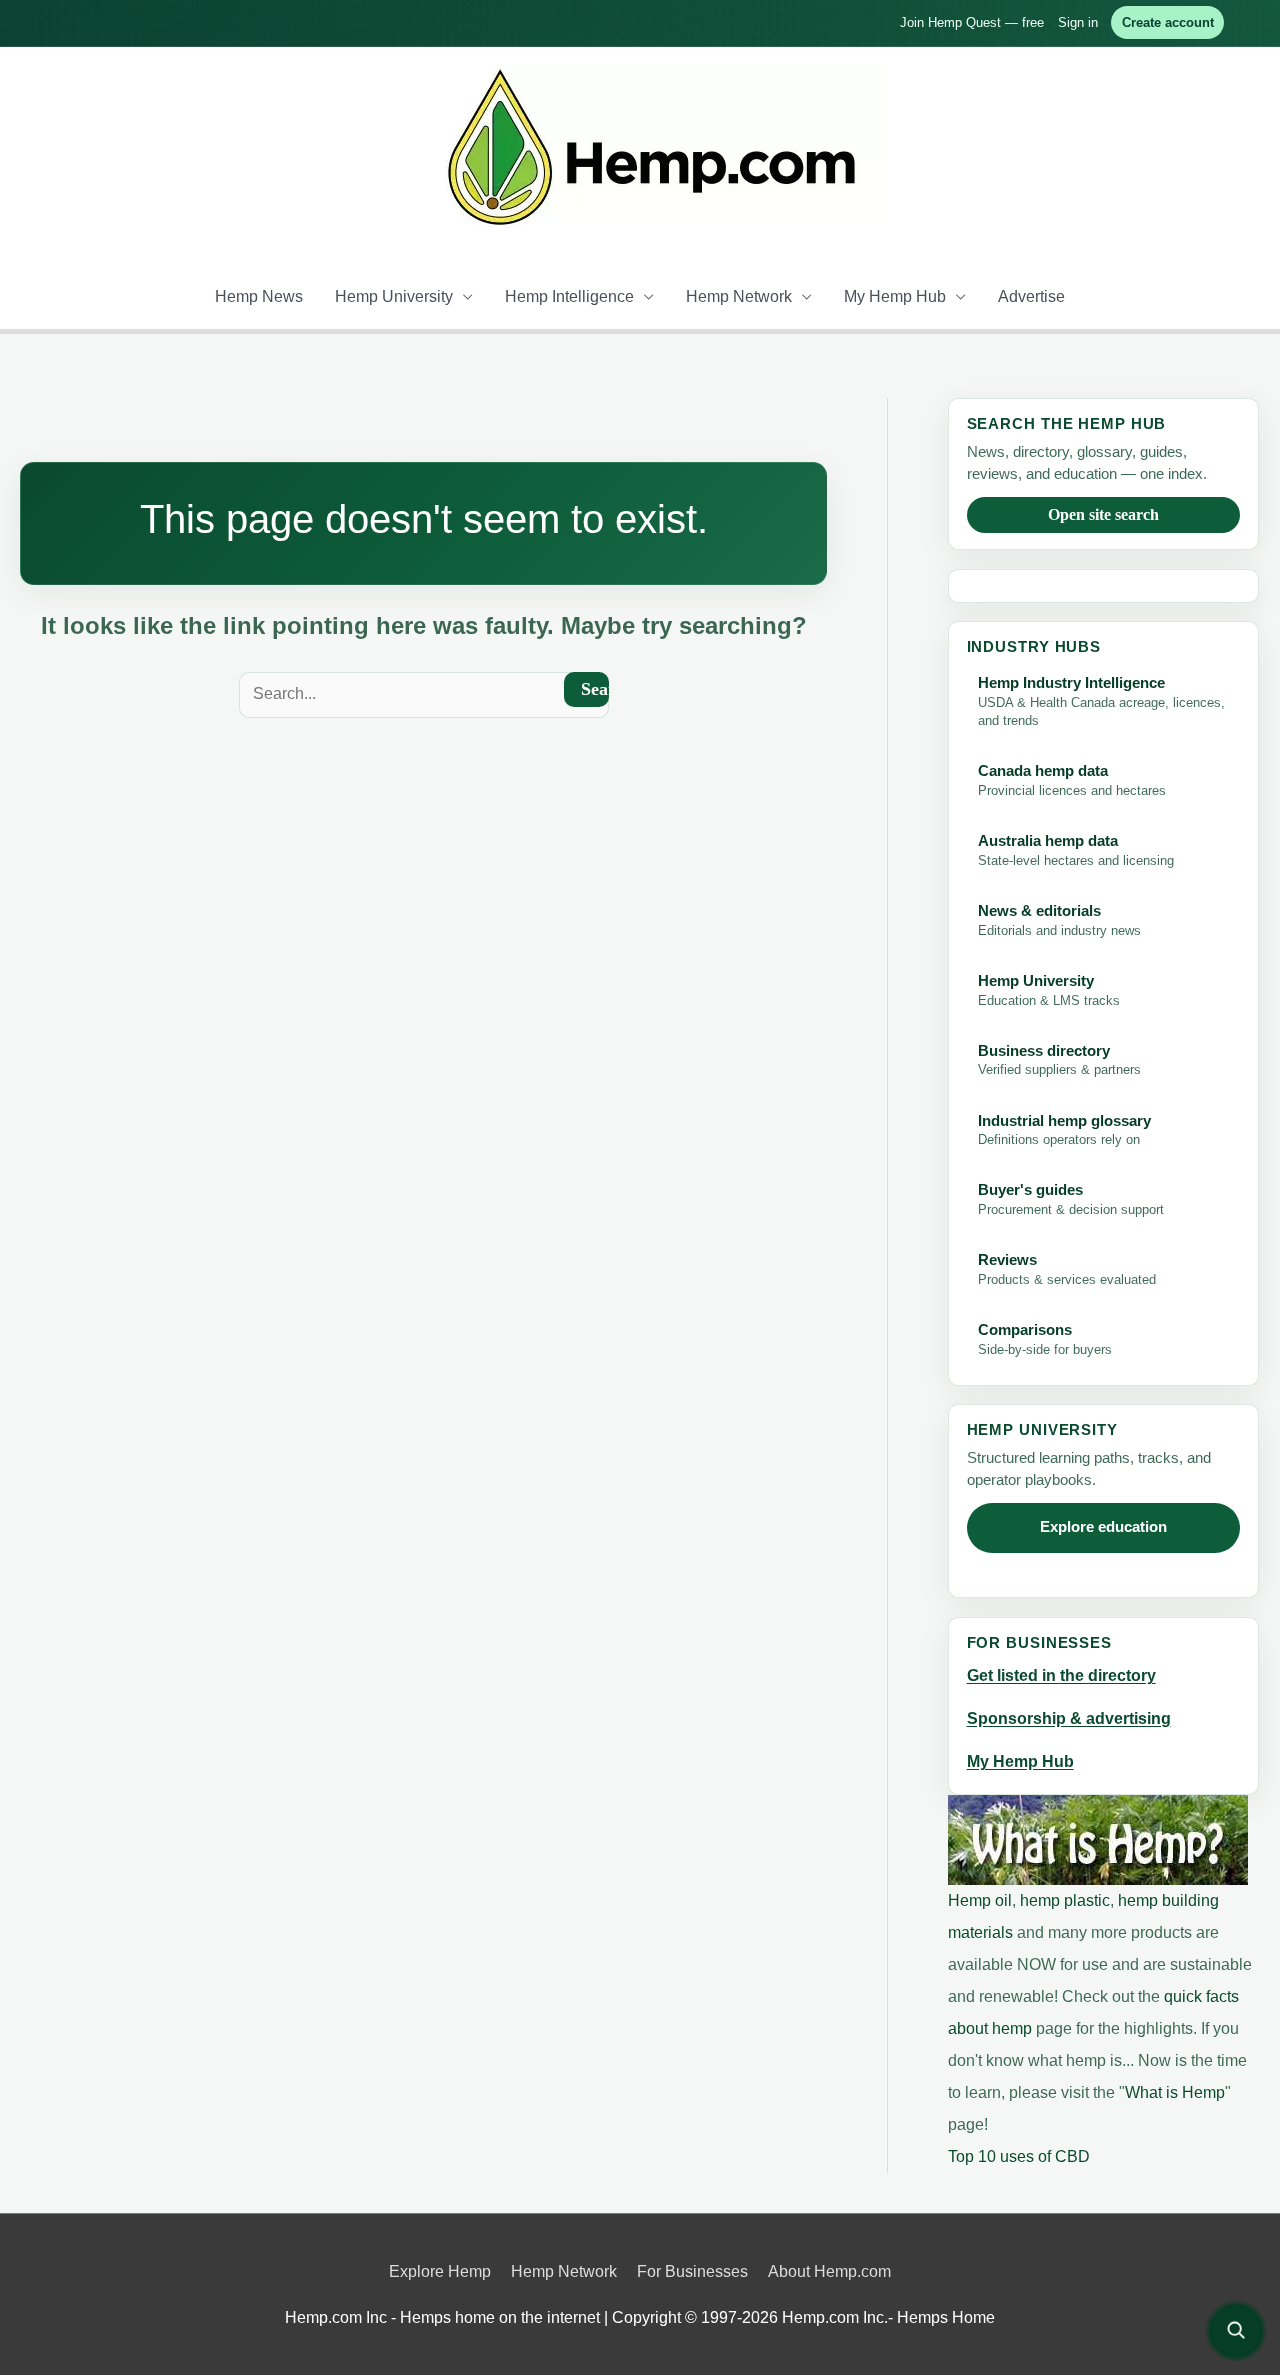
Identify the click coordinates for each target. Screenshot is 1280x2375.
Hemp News (259, 296)
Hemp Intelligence (569, 296)
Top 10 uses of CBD (1019, 2156)
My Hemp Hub (895, 296)
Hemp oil (980, 1900)
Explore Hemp (440, 2271)
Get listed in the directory (1061, 1675)
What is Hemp (1175, 2092)
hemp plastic (1065, 1900)
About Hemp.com (829, 2271)
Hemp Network (739, 296)
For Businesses (692, 2271)
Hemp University (394, 296)
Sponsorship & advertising (1069, 1718)
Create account (1168, 22)
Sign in (1078, 22)
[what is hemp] (1098, 1839)
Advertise (1031, 296)
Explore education (1103, 1527)
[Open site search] (1236, 2331)
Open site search (1103, 514)
